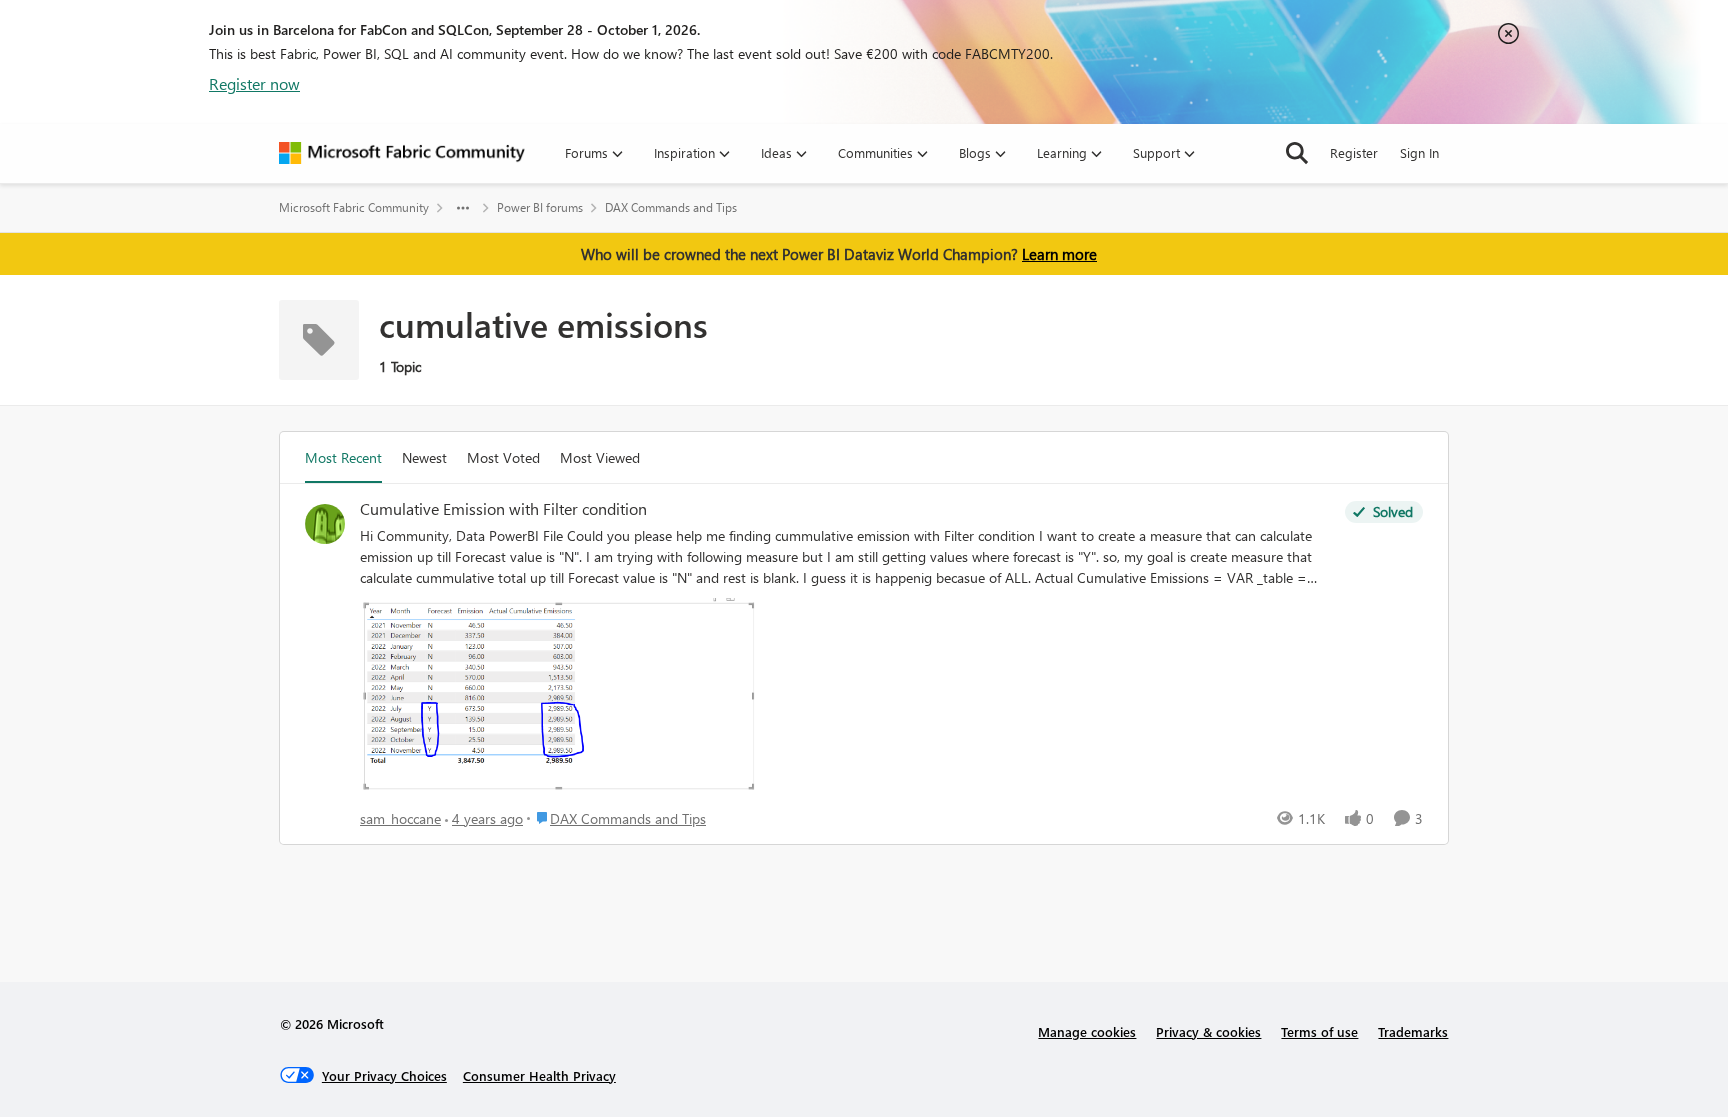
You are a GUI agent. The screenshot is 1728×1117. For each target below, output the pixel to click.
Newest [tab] (424, 457)
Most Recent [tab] (343, 457)
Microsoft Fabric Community (354, 207)
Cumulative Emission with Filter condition (503, 509)
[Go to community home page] (402, 153)
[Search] (1297, 153)
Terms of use (1319, 1031)
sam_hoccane (400, 818)
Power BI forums (540, 207)
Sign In (1419, 152)
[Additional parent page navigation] (463, 208)
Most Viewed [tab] (600, 457)
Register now (254, 83)
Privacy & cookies (1208, 1031)
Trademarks (1413, 1031)
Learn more (1059, 254)
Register (1354, 152)
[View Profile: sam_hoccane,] (325, 524)
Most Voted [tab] (503, 457)
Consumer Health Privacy (539, 1075)
